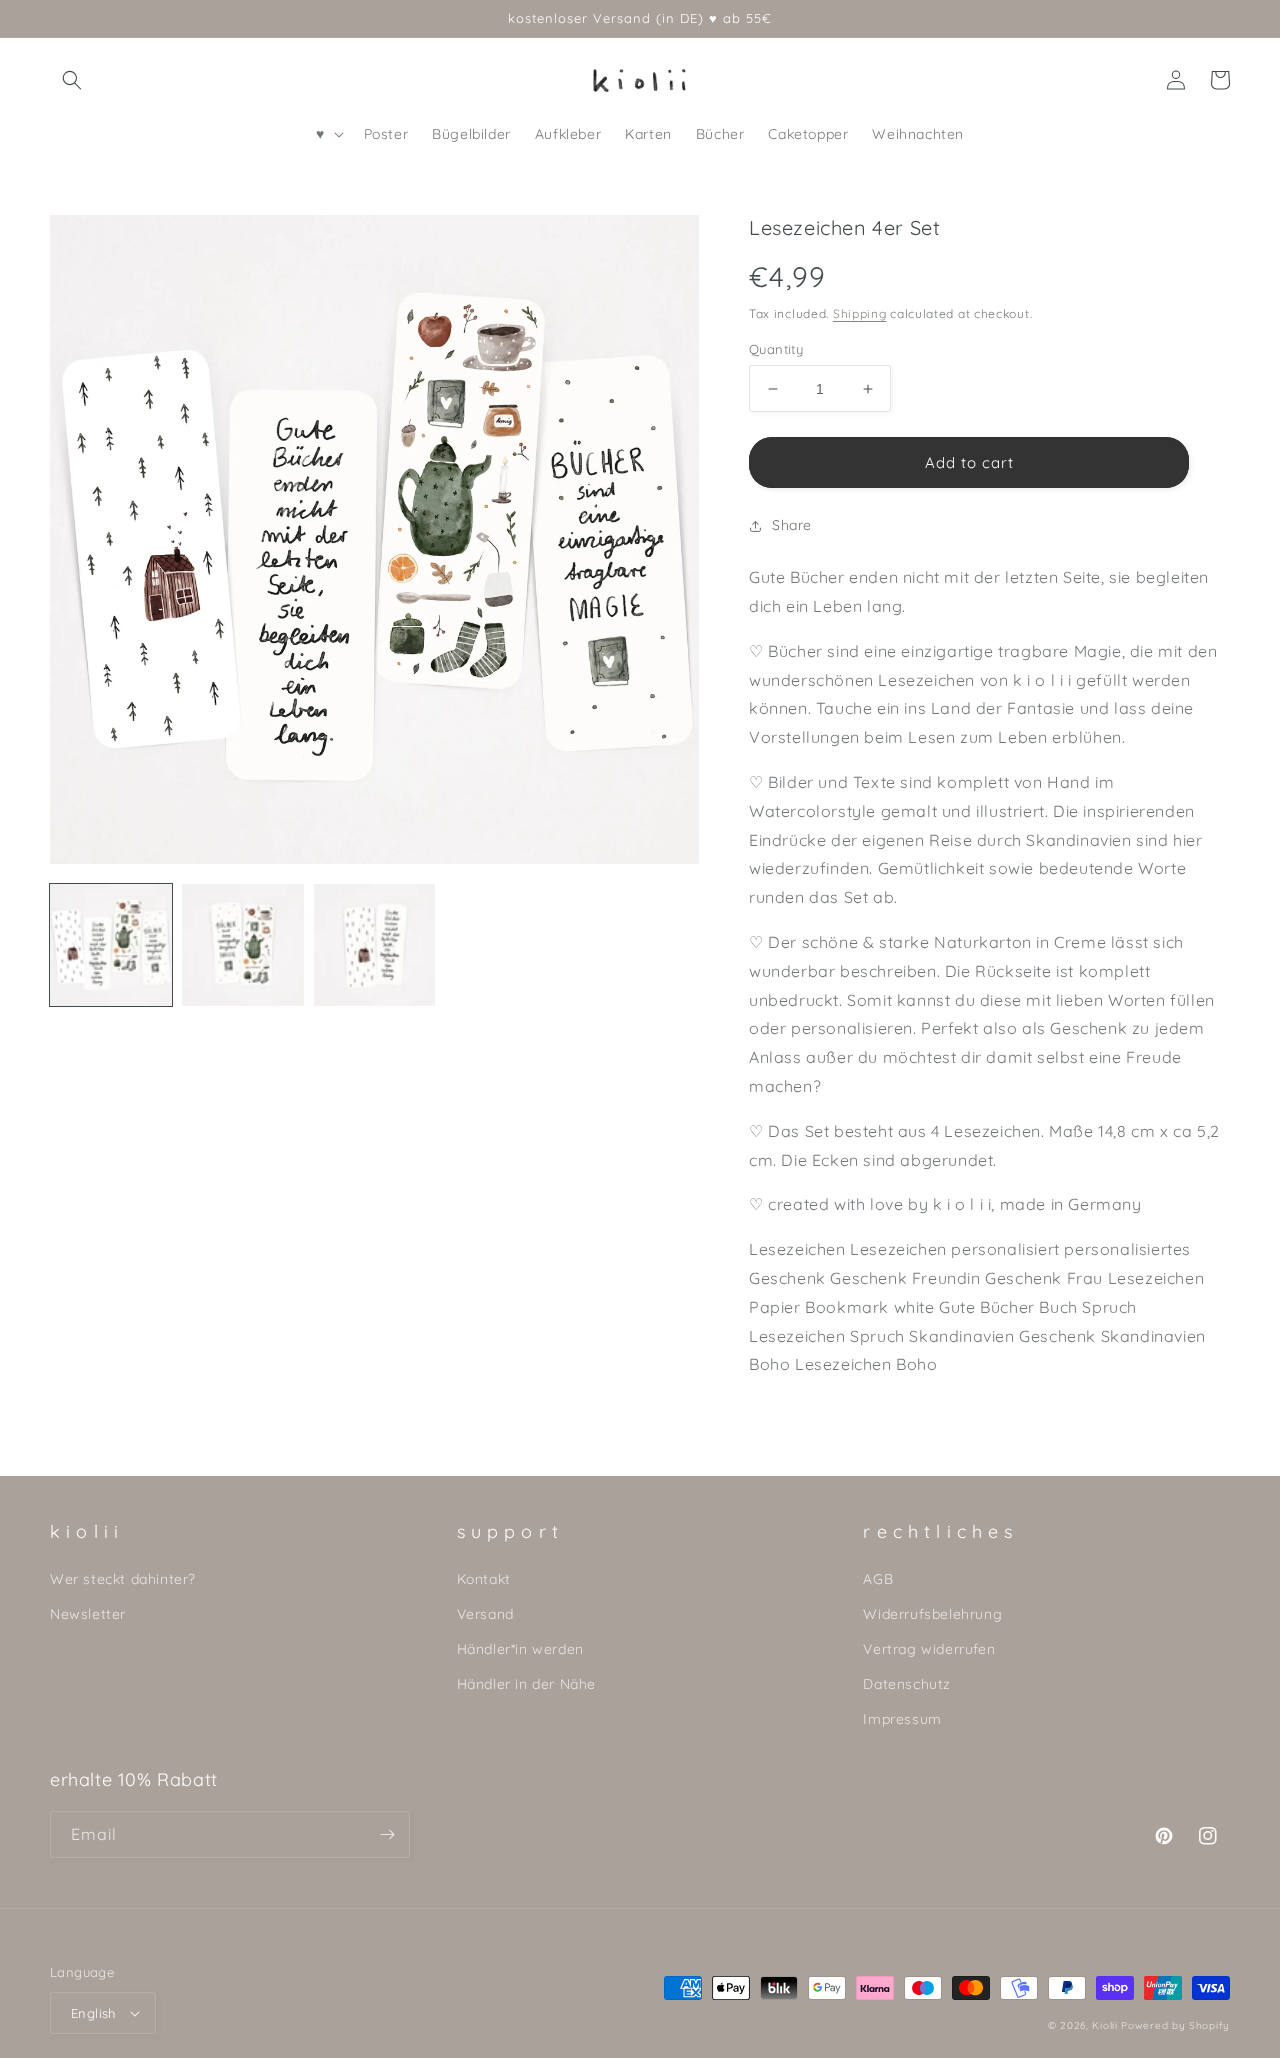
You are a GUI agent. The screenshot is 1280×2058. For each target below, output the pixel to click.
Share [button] (792, 525)
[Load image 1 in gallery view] (111, 945)
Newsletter (88, 1614)
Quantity (776, 349)
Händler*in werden (520, 1649)
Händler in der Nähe (526, 1684)
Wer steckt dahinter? (123, 1579)
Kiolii (1104, 2025)
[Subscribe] (387, 1834)
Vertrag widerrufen (929, 1649)
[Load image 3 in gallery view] (375, 945)
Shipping (860, 313)
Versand (485, 1614)
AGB (878, 1579)
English (93, 2013)
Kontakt (484, 1579)
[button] (72, 80)
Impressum (902, 1719)
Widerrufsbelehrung (932, 1614)
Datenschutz (907, 1684)
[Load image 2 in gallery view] (243, 945)
